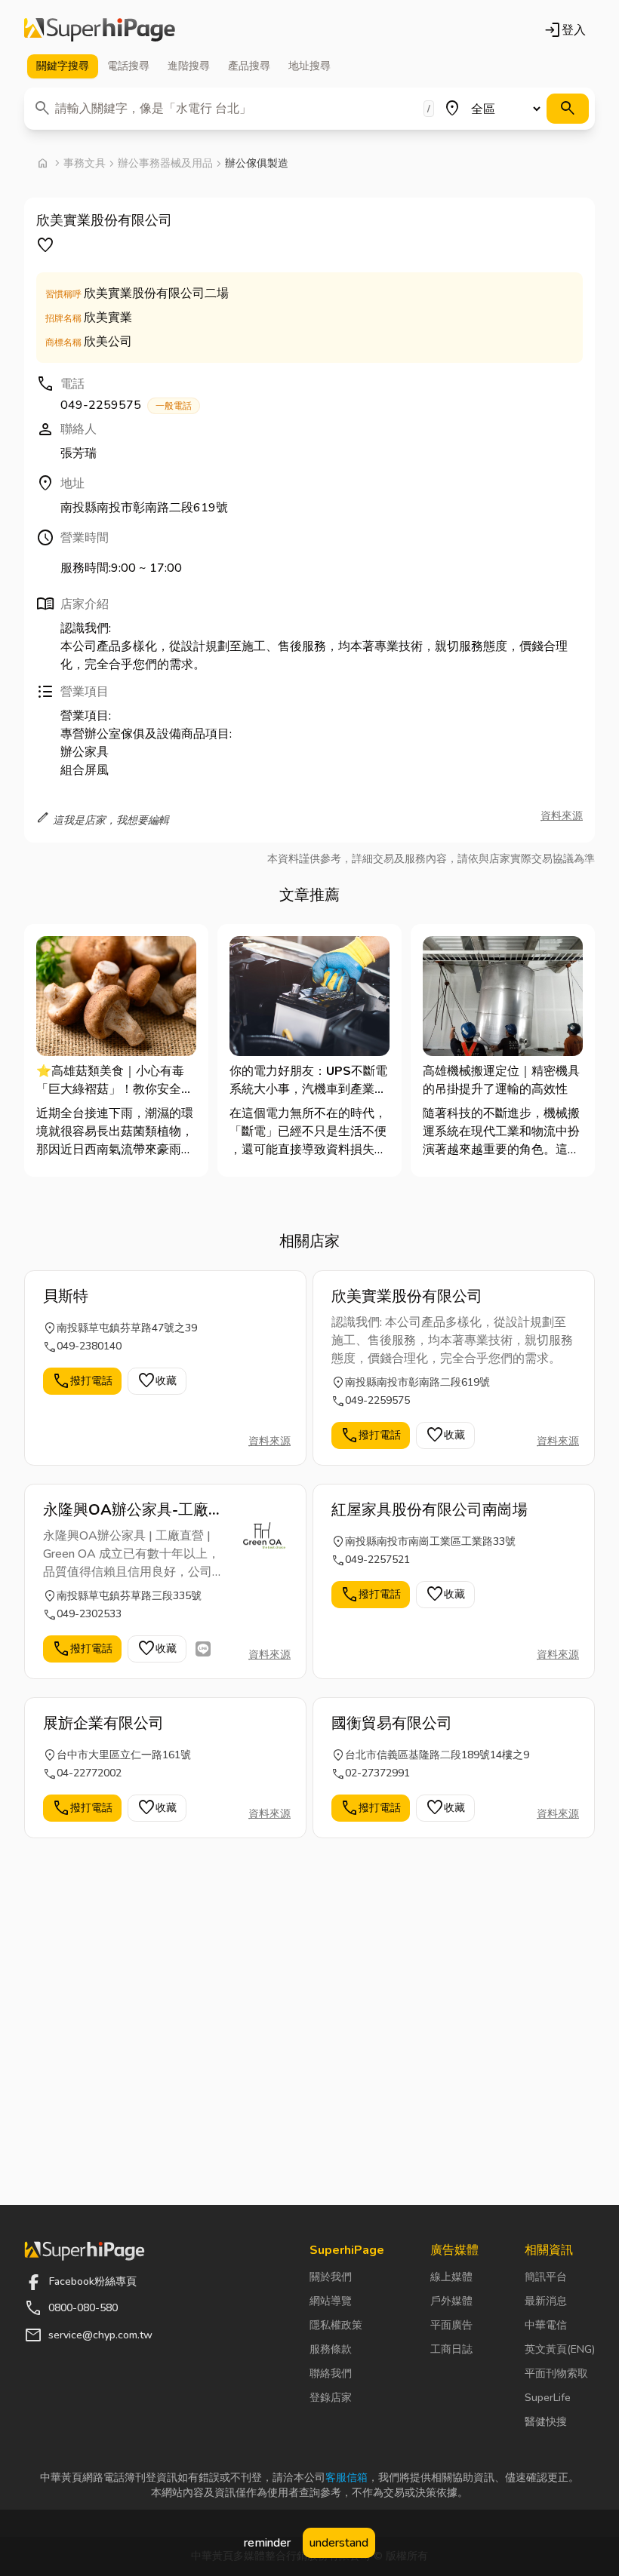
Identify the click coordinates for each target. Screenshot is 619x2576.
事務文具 (85, 163)
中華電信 (546, 2325)
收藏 (157, 1381)
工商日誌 (451, 2349)
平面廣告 (451, 2325)
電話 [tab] (128, 66)
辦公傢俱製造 (257, 163)
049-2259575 (126, 405)
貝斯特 (66, 1296)
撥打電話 (82, 1381)
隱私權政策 (336, 2325)
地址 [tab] (309, 66)
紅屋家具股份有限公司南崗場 (430, 1510)
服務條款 (331, 2349)
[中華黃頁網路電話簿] (100, 30)
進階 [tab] (189, 66)
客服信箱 (346, 2478)
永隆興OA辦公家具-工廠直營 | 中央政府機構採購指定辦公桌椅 (133, 1510)
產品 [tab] (249, 66)
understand (339, 2543)
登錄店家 (331, 2398)
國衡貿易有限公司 (392, 1723)
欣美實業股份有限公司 (407, 1296)
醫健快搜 (546, 2422)
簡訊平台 (546, 2277)
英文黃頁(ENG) (560, 2349)
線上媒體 (451, 2277)
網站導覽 (331, 2301)
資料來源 (562, 816)
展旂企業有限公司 (103, 1723)
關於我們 (331, 2277)
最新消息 (546, 2301)
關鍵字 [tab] (63, 66)
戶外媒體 (451, 2301)
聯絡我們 (331, 2373)
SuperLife (548, 2398)
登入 (565, 30)
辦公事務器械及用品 (165, 163)
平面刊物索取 (556, 2373)
